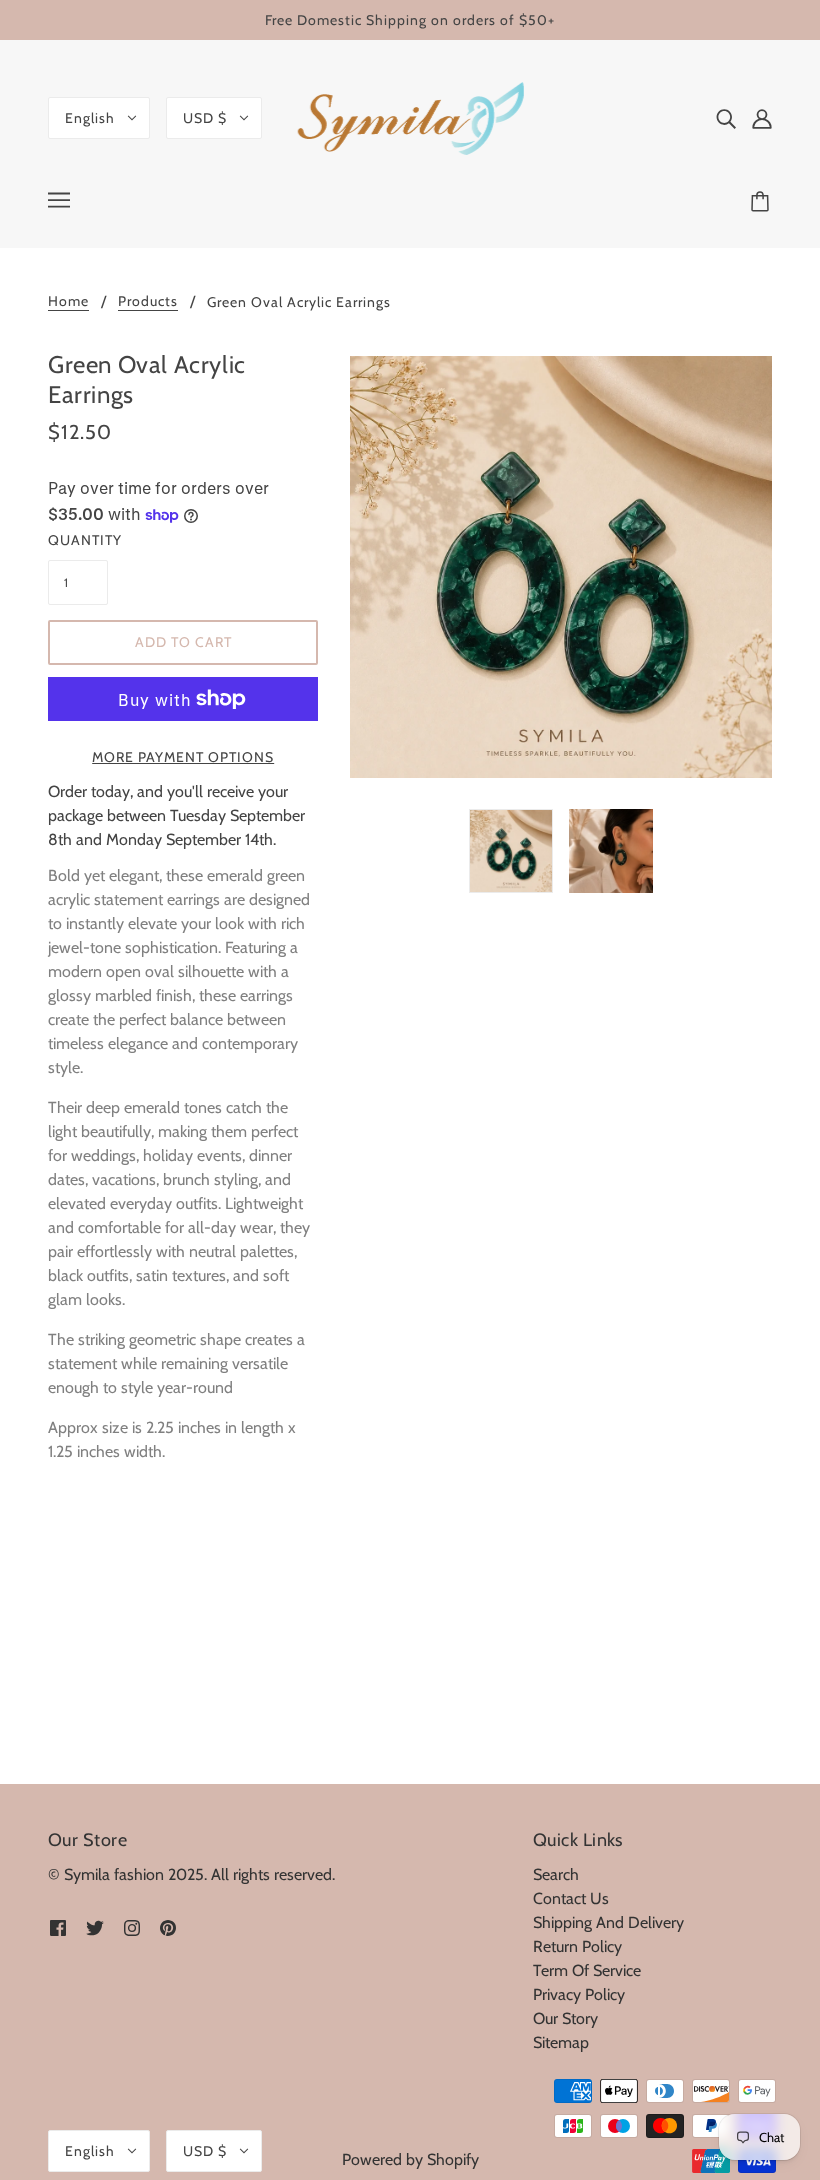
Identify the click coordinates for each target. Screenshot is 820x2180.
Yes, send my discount (415, 1169)
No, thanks (415, 1241)
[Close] (579, 905)
